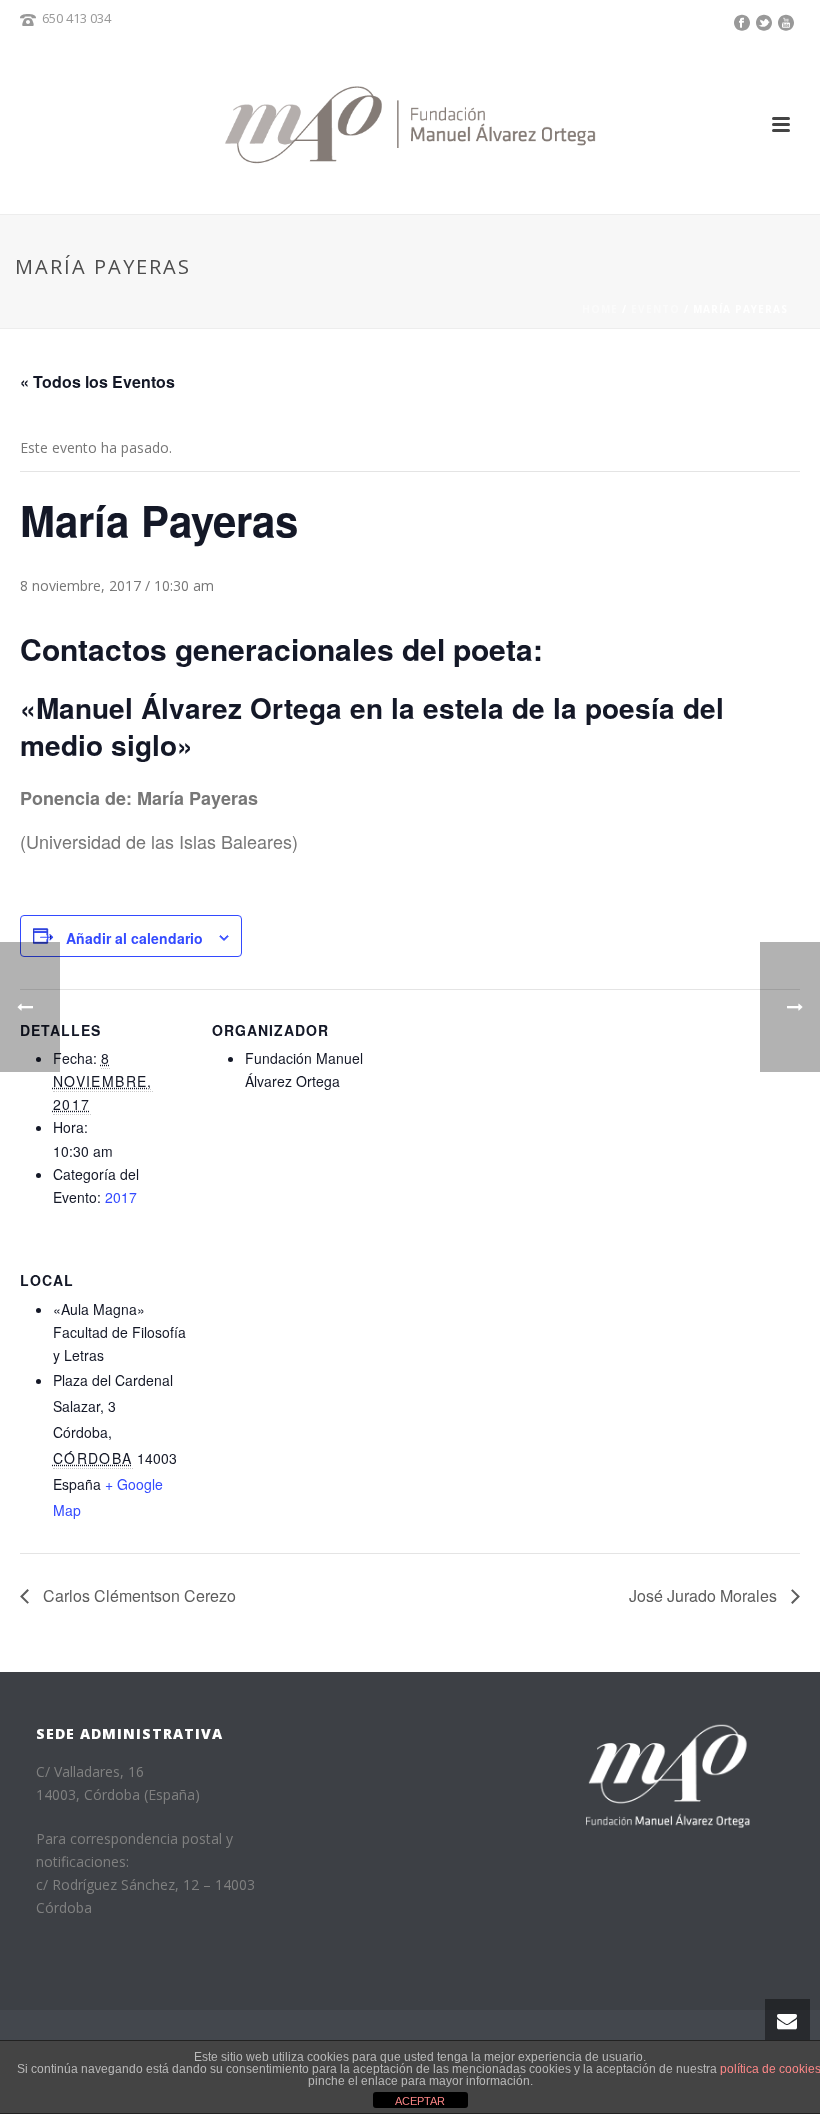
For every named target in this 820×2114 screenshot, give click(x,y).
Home (600, 309)
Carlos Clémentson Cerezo (137, 1595)
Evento (655, 309)
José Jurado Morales (705, 1595)
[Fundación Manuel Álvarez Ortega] (410, 124)
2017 (121, 1197)
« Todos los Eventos (97, 381)
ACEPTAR (420, 2101)
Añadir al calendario (134, 938)
